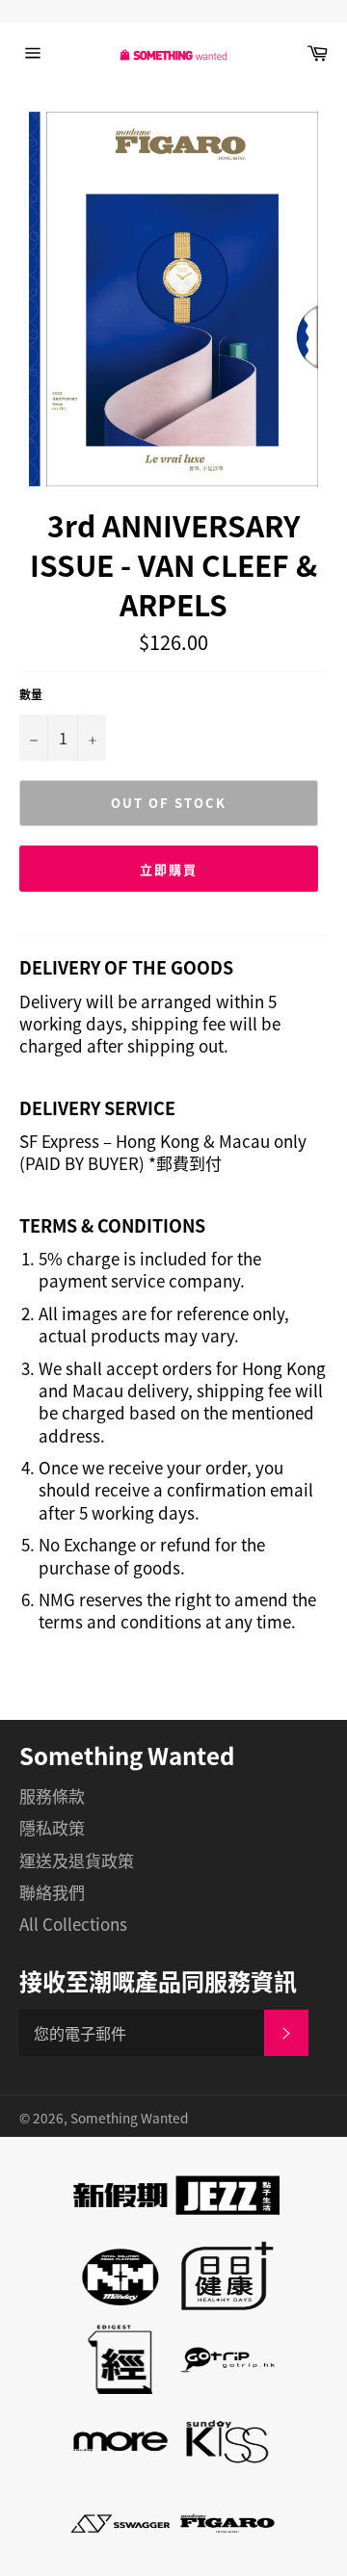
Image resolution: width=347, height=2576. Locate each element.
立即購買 (169, 869)
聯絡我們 (52, 1892)
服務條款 (52, 1795)
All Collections (73, 1924)
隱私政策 (52, 1827)
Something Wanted (129, 2118)
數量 (31, 694)
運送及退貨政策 (77, 1860)
